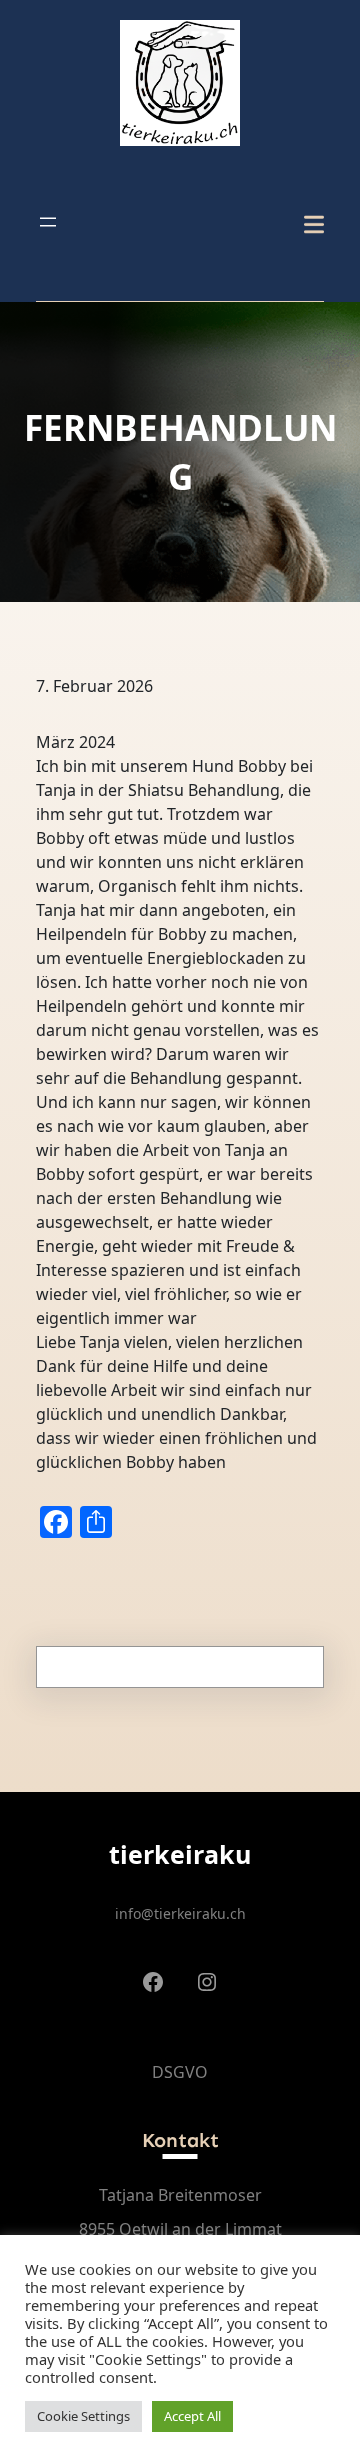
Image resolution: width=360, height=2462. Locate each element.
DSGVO (180, 2072)
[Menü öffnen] (48, 222)
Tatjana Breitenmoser (180, 2195)
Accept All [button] (192, 2416)
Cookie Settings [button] (83, 2416)
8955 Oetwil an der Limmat (180, 2229)
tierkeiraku (180, 1854)
